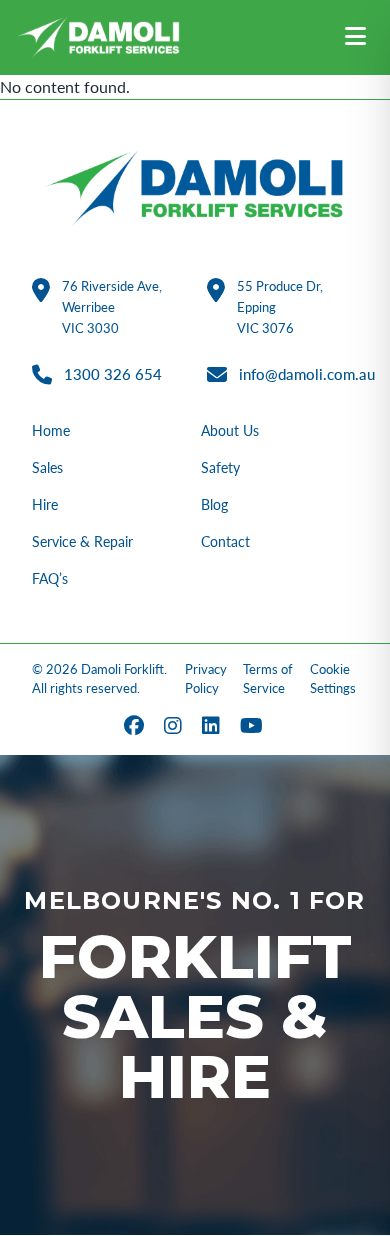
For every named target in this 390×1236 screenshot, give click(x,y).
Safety (220, 467)
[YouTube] (253, 727)
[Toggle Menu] (355, 37)
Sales (47, 467)
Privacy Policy (206, 679)
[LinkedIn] (213, 727)
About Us (230, 430)
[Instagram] (175, 727)
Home (51, 430)
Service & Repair (82, 541)
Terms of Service (268, 679)
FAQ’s (50, 578)
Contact (225, 541)
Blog (214, 504)
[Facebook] (136, 727)
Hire (45, 504)
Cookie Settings (333, 679)
